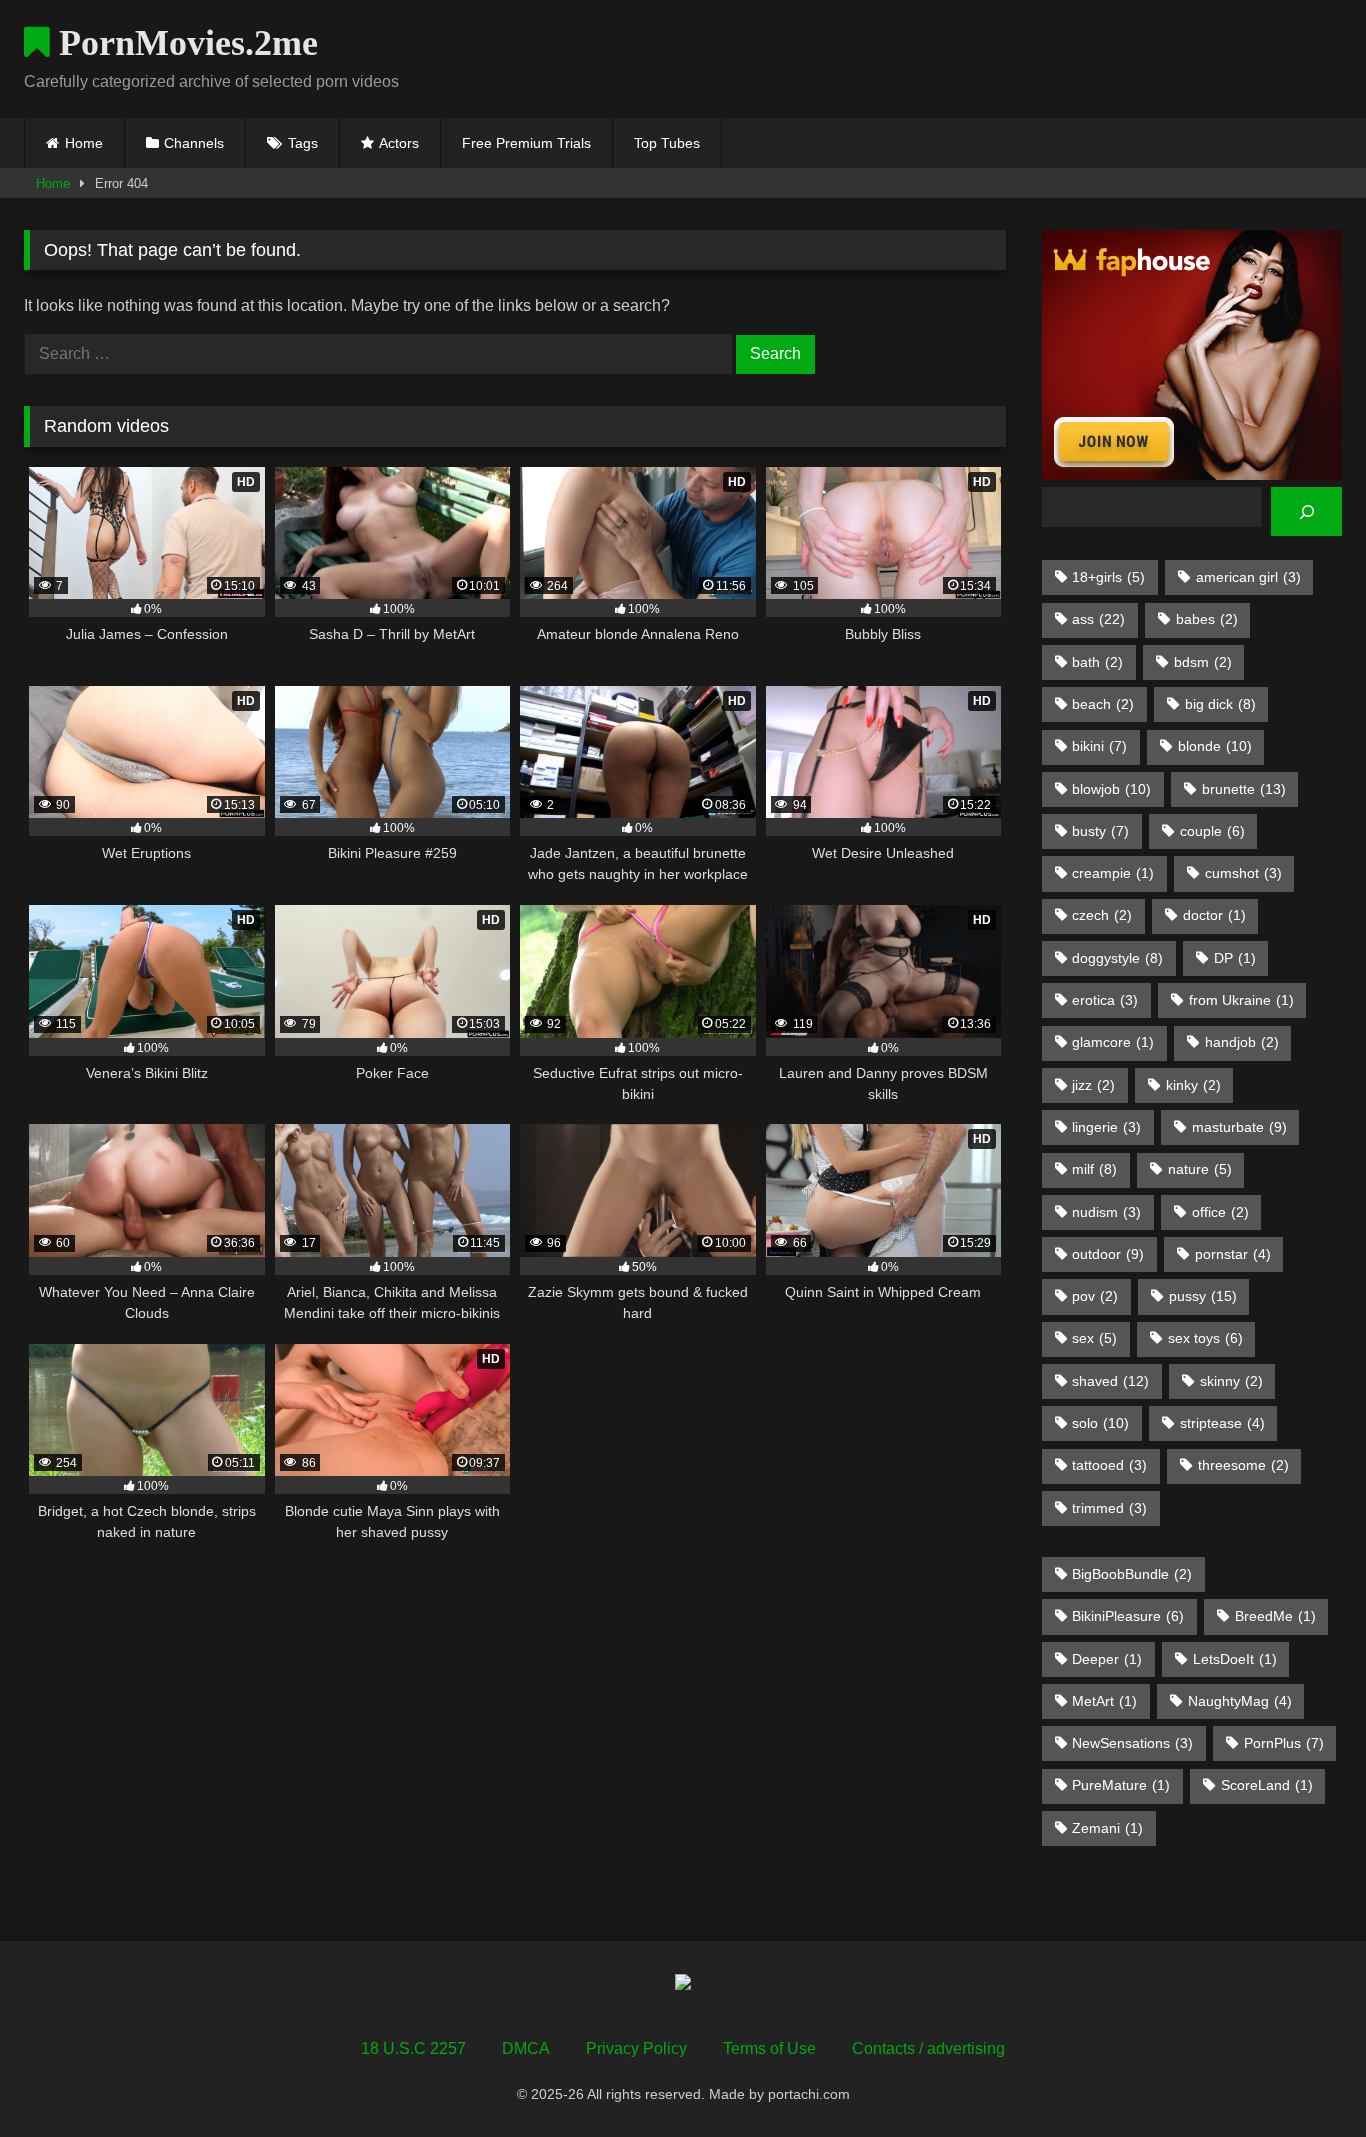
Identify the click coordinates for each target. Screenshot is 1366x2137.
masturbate (1239, 1127)
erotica (1105, 1000)
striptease (1222, 1423)
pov (1095, 1296)
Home (84, 143)
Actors (399, 143)
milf (1094, 1169)
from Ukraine (1241, 1000)
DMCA (526, 2048)
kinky (1193, 1085)
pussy (1203, 1296)
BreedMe (1275, 1616)
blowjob (1111, 789)
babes (1207, 619)
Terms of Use (769, 2048)
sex (1094, 1338)
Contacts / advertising (928, 2048)
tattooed (1109, 1465)
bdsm (1203, 662)
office (1220, 1212)
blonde (1215, 746)
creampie (1113, 873)
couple (1212, 831)
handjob (1242, 1042)
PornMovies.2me (184, 43)
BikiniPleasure (1128, 1616)
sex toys (1205, 1338)
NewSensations (1132, 1743)
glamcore (1113, 1042)
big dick (1220, 704)
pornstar (1233, 1254)
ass (1098, 619)
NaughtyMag (1240, 1701)
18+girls (1108, 577)
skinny (1231, 1381)
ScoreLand (1267, 1785)
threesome (1243, 1465)
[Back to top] (1304, 2077)
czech (1102, 915)
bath (1097, 662)
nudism (1106, 1212)
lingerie (1106, 1127)
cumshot (1243, 873)
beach (1103, 704)
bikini (1099, 746)
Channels (194, 143)
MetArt (1104, 1701)
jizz (1093, 1085)
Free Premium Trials (526, 143)
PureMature (1121, 1785)
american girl (1248, 577)
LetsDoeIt (1235, 1659)
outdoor (1108, 1254)
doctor (1214, 915)
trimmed (1109, 1508)
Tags (303, 143)
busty (1100, 831)
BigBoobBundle (1132, 1574)
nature (1200, 1169)
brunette (1244, 789)
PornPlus (1284, 1743)
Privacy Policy (636, 2048)
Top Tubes (667, 143)
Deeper (1107, 1659)
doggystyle (1117, 958)
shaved (1110, 1381)
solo (1100, 1423)
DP (1235, 958)
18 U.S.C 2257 (413, 2048)
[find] (1306, 511)
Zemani (1107, 1828)
